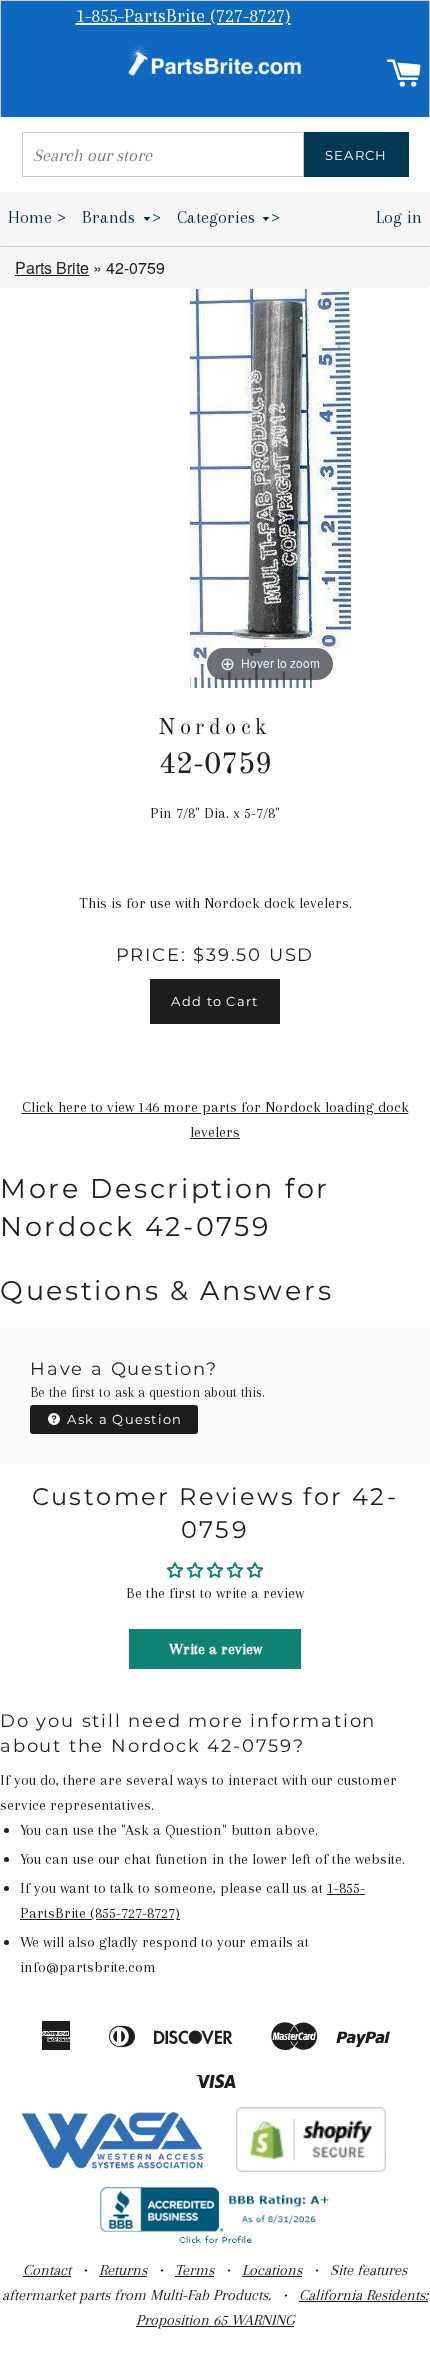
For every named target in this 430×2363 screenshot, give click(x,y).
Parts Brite (52, 267)
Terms (194, 2270)
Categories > (229, 217)
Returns (123, 2270)
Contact (47, 2270)
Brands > (121, 217)
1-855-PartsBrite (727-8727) (183, 16)
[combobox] (163, 154)
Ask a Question (123, 1419)
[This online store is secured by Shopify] (311, 2167)
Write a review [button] (215, 1649)
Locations (272, 2270)
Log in (399, 217)
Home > (37, 217)
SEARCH (356, 155)
